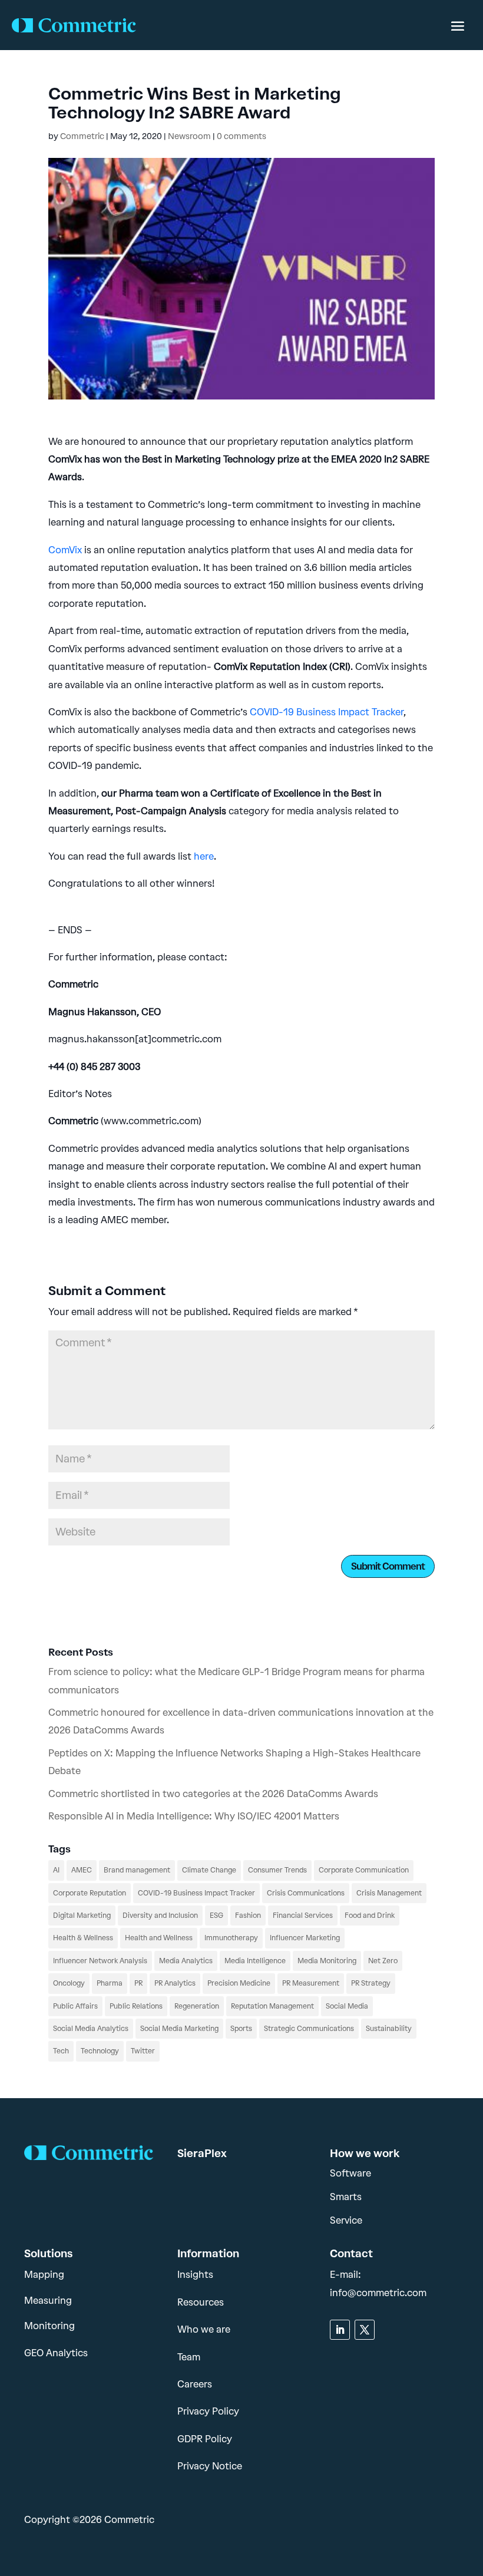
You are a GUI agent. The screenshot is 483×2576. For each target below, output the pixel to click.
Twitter (143, 2051)
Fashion (248, 1916)
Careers (195, 2384)
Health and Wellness (159, 1938)
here (204, 856)
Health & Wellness (83, 1938)
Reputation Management (272, 2006)
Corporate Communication (364, 1870)
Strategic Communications (309, 2029)
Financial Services (303, 1916)
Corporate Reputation (90, 1893)
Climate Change (209, 1870)
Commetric (82, 136)
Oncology (69, 1983)
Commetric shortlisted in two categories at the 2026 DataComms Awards (213, 1794)
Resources (201, 2302)
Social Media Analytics (91, 2029)
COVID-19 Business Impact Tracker (327, 712)
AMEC (82, 1870)
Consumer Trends (277, 1870)
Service (346, 2220)
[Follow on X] (365, 2330)
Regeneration (197, 2006)
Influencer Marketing (305, 1938)
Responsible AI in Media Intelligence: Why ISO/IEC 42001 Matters (194, 1816)
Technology (100, 2051)
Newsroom (189, 136)
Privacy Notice (210, 2466)
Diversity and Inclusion (160, 1916)
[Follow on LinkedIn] (340, 2330)
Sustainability (389, 2029)
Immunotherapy (231, 1938)
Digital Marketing (82, 1916)
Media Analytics (186, 1961)
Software (350, 2173)
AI (56, 1870)
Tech (61, 2051)
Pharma (110, 1983)
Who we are (204, 2329)
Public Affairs (75, 2006)
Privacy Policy (208, 2411)
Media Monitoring (327, 1961)
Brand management (137, 1870)
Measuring (48, 2301)
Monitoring (49, 2326)
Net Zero (383, 1961)
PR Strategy (371, 1983)
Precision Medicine (239, 1983)
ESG (216, 1916)
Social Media (347, 2006)
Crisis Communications (306, 1893)
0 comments (241, 136)
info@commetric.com (378, 2293)
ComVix (65, 550)
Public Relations (136, 2006)
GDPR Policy (205, 2439)
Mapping (44, 2275)
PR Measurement (311, 1983)
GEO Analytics (56, 2353)
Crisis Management (389, 1893)
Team (189, 2357)
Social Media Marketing (179, 2029)
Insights (195, 2275)
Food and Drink (370, 1916)
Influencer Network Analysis (100, 1961)
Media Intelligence (255, 1961)
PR (138, 1983)
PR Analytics (175, 1983)
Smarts (346, 2197)
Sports (241, 2029)
